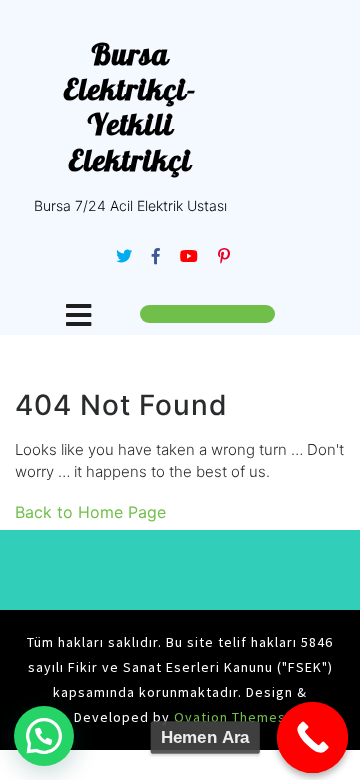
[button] (44, 736)
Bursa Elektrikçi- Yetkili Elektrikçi (130, 107)
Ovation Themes (228, 717)
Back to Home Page (90, 512)
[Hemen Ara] (313, 738)
